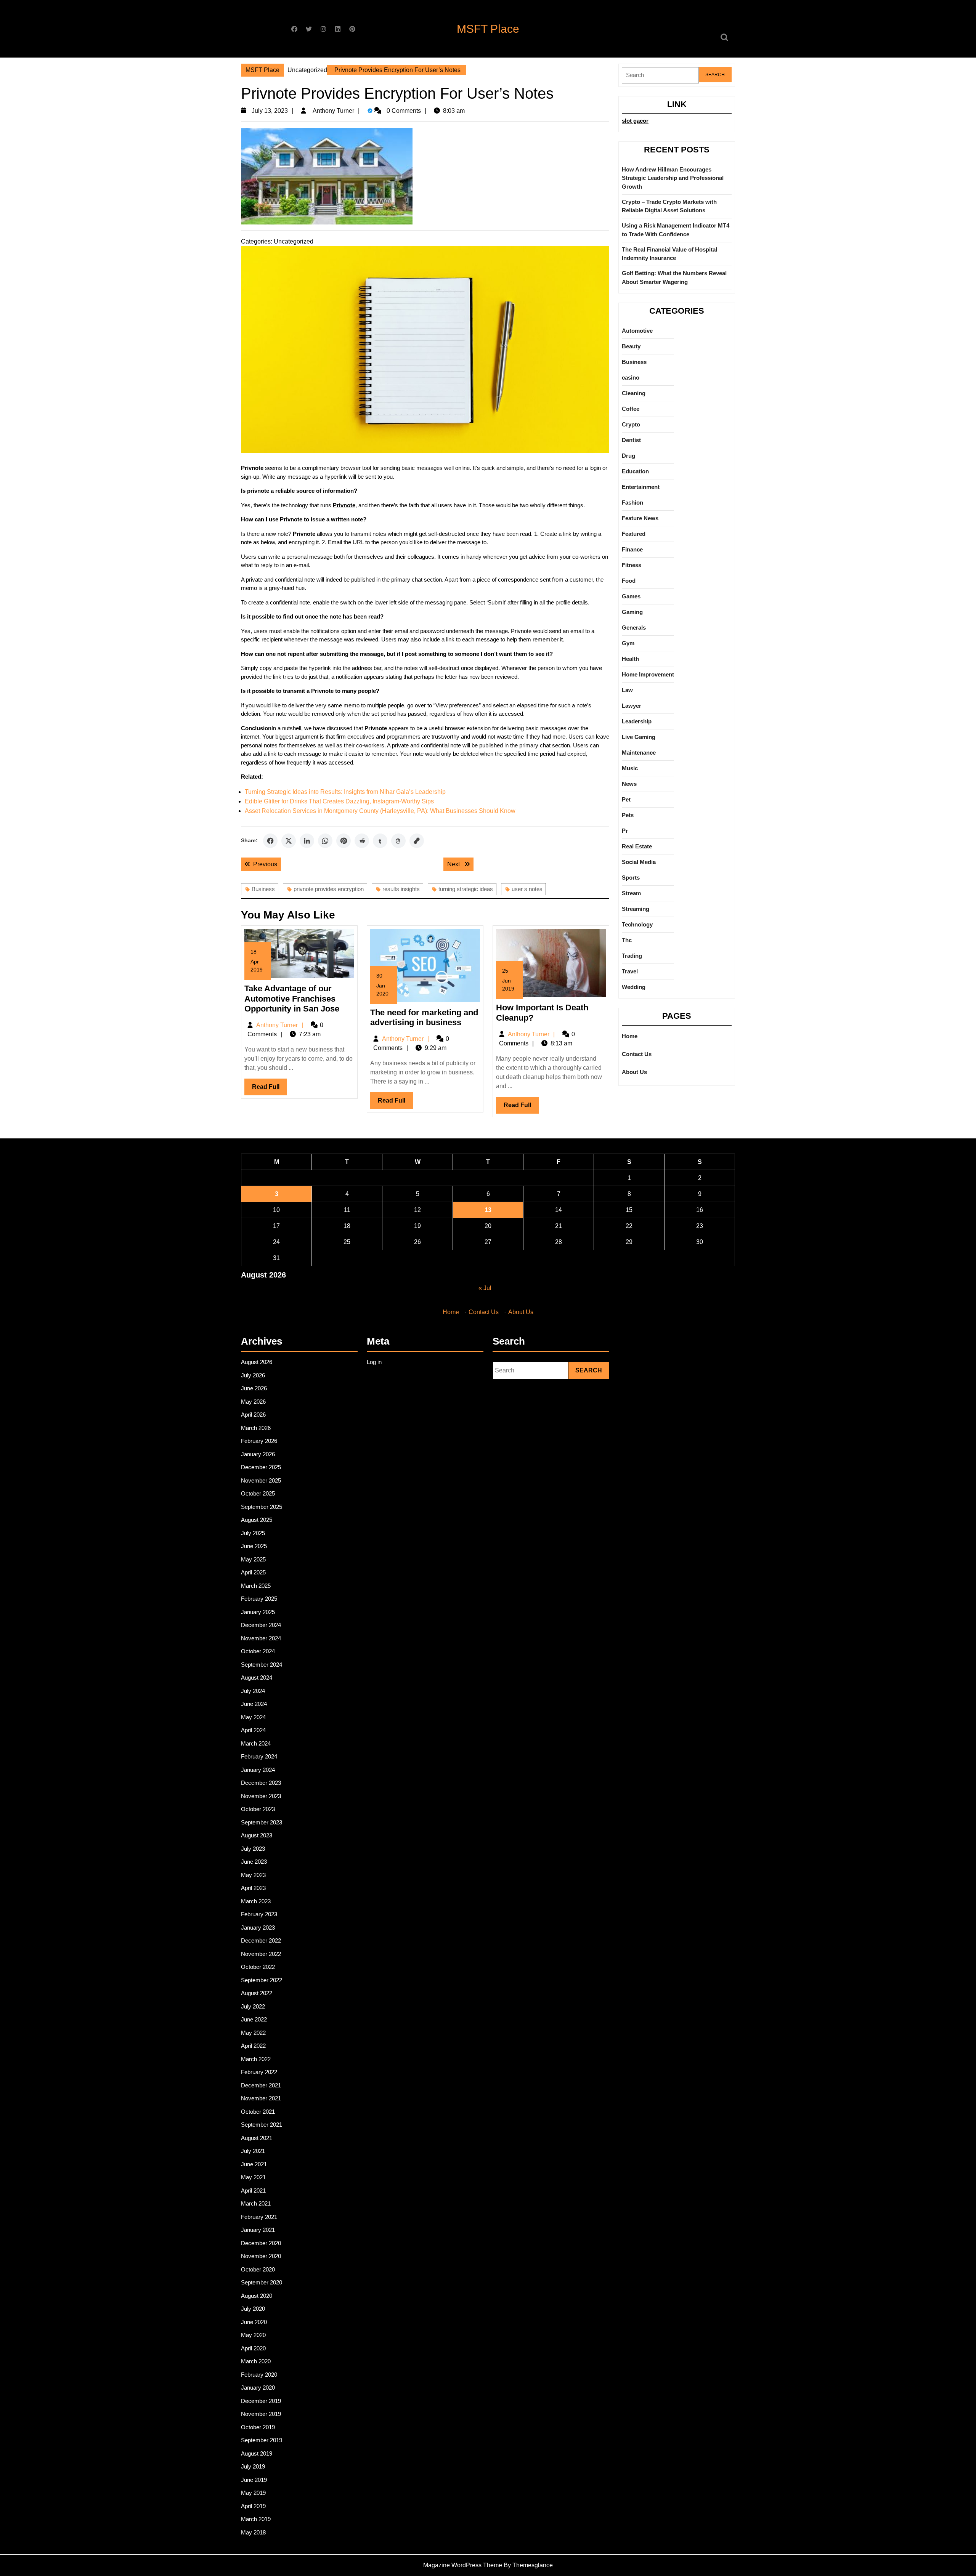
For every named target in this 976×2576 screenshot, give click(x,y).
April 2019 (253, 2506)
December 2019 (261, 2401)
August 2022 (257, 1993)
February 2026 (259, 1441)
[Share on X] (289, 841)
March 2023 (256, 1901)
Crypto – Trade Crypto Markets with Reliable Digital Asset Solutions (669, 206)
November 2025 (261, 1480)
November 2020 (261, 2256)
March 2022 (256, 2059)
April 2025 (253, 1572)
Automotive (637, 331)
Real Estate (637, 846)
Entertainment (641, 487)
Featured (634, 534)
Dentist (631, 440)
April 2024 (253, 1730)
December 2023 (261, 1783)
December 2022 (261, 1940)
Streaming (636, 909)
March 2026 (256, 1428)
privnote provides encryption (329, 889)
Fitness (632, 565)
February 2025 (259, 1599)
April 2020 (253, 2348)
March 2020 (256, 2361)
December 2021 (261, 2085)
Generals (634, 628)
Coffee (631, 409)
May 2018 (253, 2532)
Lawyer (632, 706)
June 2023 (254, 1862)
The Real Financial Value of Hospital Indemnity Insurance (669, 254)
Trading (632, 956)
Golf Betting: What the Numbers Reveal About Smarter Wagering (674, 277)
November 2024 (261, 1638)
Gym (628, 643)
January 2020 (258, 2388)
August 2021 (257, 2138)
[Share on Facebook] (270, 841)
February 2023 (259, 1914)
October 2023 (258, 1809)
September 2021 (262, 2125)
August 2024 (257, 1678)
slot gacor (635, 121)
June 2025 (254, 1546)
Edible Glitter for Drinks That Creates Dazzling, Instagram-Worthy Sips (339, 801)
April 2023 (253, 1888)
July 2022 (253, 2006)
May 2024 (253, 1717)
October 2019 (258, 2427)
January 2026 (258, 1454)
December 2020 (261, 2243)
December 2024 (261, 1625)
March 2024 (256, 1743)
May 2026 (253, 1402)
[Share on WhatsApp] (325, 841)
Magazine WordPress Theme (463, 2565)
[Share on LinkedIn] (307, 841)
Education (635, 471)
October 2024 (258, 1651)
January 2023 (258, 1928)
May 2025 (253, 1559)
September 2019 (262, 2440)
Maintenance (639, 753)
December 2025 (261, 1467)
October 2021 (258, 2112)
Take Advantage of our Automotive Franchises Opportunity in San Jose (292, 999)
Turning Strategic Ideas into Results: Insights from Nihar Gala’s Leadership (345, 792)
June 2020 (254, 2322)
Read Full (270, 1089)
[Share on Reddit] (362, 841)
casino (631, 378)
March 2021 (256, 2203)
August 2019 (257, 2453)
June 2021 (254, 2164)
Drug (628, 456)
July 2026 (253, 1375)
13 (488, 1210)
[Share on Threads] (398, 841)
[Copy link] (417, 841)
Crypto (631, 424)
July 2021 (253, 2151)
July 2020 (253, 2309)
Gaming (632, 612)
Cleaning (634, 393)
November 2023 (261, 1796)
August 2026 (257, 1362)
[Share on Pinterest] (344, 841)
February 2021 (259, 2217)
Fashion (632, 503)
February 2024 (259, 1756)
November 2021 (261, 2098)
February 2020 (259, 2375)
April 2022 (253, 2046)
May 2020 (253, 2335)
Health (630, 659)
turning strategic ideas (466, 889)
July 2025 (253, 1533)
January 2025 (258, 1612)
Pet (626, 799)
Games (631, 596)
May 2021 (253, 2177)
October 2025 (258, 1493)
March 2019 (256, 2519)
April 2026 (253, 1415)
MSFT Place (488, 29)
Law (627, 690)
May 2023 (253, 1875)
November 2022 (261, 1954)
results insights (401, 889)
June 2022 (254, 2019)
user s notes (527, 889)
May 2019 (253, 2493)
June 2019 (254, 2480)
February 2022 (259, 2072)
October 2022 (258, 1967)
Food (629, 581)
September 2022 (262, 1980)
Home (630, 1036)
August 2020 (257, 2296)
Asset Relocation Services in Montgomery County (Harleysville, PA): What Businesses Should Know (380, 811)
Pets (628, 815)
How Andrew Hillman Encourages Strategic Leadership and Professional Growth (673, 178)
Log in (374, 1362)
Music (630, 768)
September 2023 (262, 1822)
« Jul (485, 1288)
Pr (625, 831)
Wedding (634, 987)
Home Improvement (648, 674)
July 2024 (253, 1691)
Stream (631, 893)
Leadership (637, 721)
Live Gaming (639, 737)
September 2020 (262, 2282)
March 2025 (256, 1586)
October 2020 (258, 2269)
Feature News (640, 518)
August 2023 (257, 1835)
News (629, 784)
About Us (634, 1072)
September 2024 (262, 1665)
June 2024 (254, 1704)
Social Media (639, 862)
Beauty (631, 346)
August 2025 (257, 1520)
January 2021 (258, 2230)
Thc (627, 940)
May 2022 (253, 2033)
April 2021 (253, 2190)
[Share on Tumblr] (380, 841)
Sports (631, 878)
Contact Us (637, 1054)
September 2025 (262, 1507)
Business (263, 889)
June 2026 (254, 1388)
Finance (632, 549)
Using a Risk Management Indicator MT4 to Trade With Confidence (676, 230)
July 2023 (253, 1849)
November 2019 (261, 2414)
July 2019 (253, 2466)
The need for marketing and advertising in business (424, 1017)
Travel (630, 971)
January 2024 (258, 1770)
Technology (637, 924)
